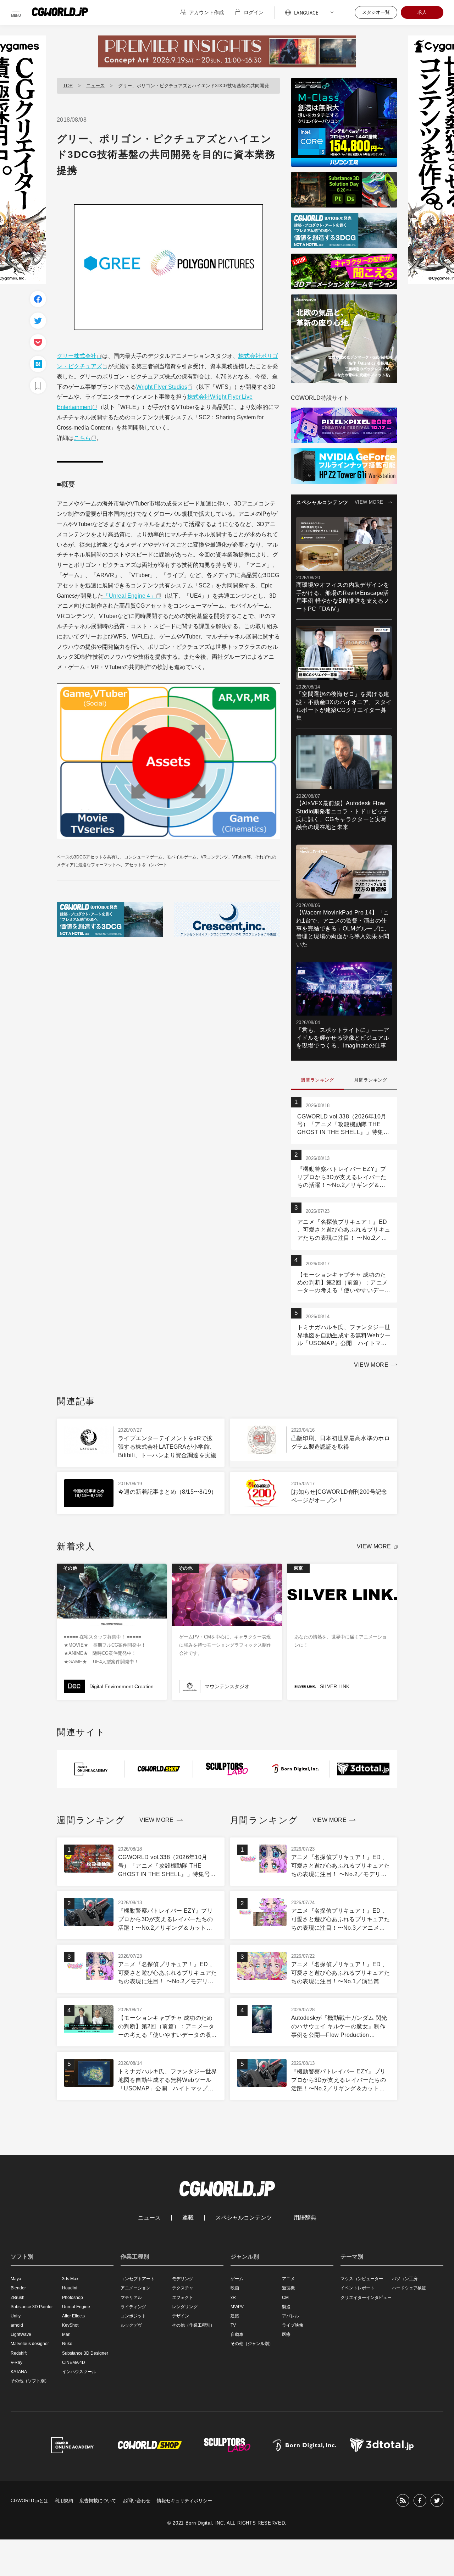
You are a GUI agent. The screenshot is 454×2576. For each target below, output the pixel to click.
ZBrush (18, 2298)
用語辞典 (305, 2218)
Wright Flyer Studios (162, 387)
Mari (66, 2334)
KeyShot (70, 2325)
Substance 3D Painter (32, 2307)
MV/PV (237, 2307)
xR (233, 2298)
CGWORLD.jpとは (29, 2501)
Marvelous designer (30, 2344)
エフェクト (183, 2298)
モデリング (183, 2279)
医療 (286, 2334)
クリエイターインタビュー (366, 2298)
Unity (16, 2316)
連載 (188, 2218)
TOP (68, 86)
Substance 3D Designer (85, 2353)
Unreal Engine (76, 2307)
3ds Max (70, 2279)
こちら (82, 438)
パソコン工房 (405, 2279)
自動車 (237, 2334)
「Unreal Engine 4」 (129, 596)
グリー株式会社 (77, 356)
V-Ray (16, 2362)
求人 (422, 12)
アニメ (288, 2279)
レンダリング (185, 2307)
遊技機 (288, 2288)
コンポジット (133, 2316)
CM (285, 2298)
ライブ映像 (293, 2325)
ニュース (95, 86)
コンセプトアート (138, 2279)
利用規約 (64, 2501)
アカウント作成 (206, 12)
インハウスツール (79, 2372)
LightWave (21, 2334)
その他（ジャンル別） (252, 2344)
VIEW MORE (369, 502)
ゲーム (237, 2279)
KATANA (19, 2372)
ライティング (133, 2307)
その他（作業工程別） (193, 2325)
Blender (18, 2288)
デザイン (181, 2316)
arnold (17, 2325)
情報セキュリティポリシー (184, 2501)
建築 (235, 2316)
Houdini (70, 2288)
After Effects (73, 2316)
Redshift (19, 2353)
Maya (16, 2279)
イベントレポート (358, 2288)
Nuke (67, 2344)
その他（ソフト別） (30, 2381)
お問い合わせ (137, 2501)
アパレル (290, 2316)
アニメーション (135, 2288)
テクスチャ (183, 2288)
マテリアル (131, 2298)
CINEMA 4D (74, 2362)
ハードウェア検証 (409, 2288)
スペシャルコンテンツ (244, 2218)
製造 (286, 2307)
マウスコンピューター (362, 2279)
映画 (235, 2288)
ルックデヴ (131, 2325)
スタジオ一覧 (376, 12)
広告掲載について (98, 2501)
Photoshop (73, 2298)
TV (233, 2325)
